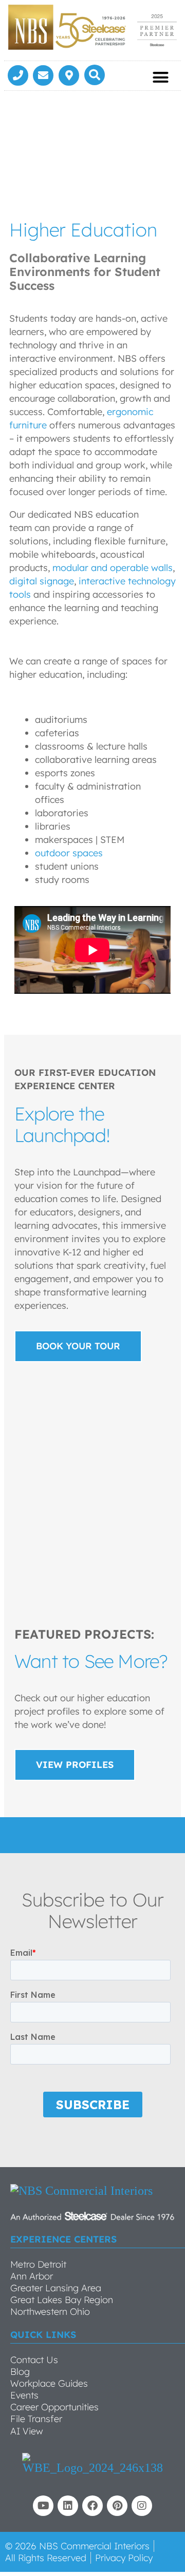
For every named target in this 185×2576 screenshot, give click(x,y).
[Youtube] (43, 2506)
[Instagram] (142, 2506)
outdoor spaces (69, 853)
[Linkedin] (68, 2506)
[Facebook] (92, 2506)
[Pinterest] (117, 2506)
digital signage (42, 581)
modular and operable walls (113, 568)
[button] (95, 75)
